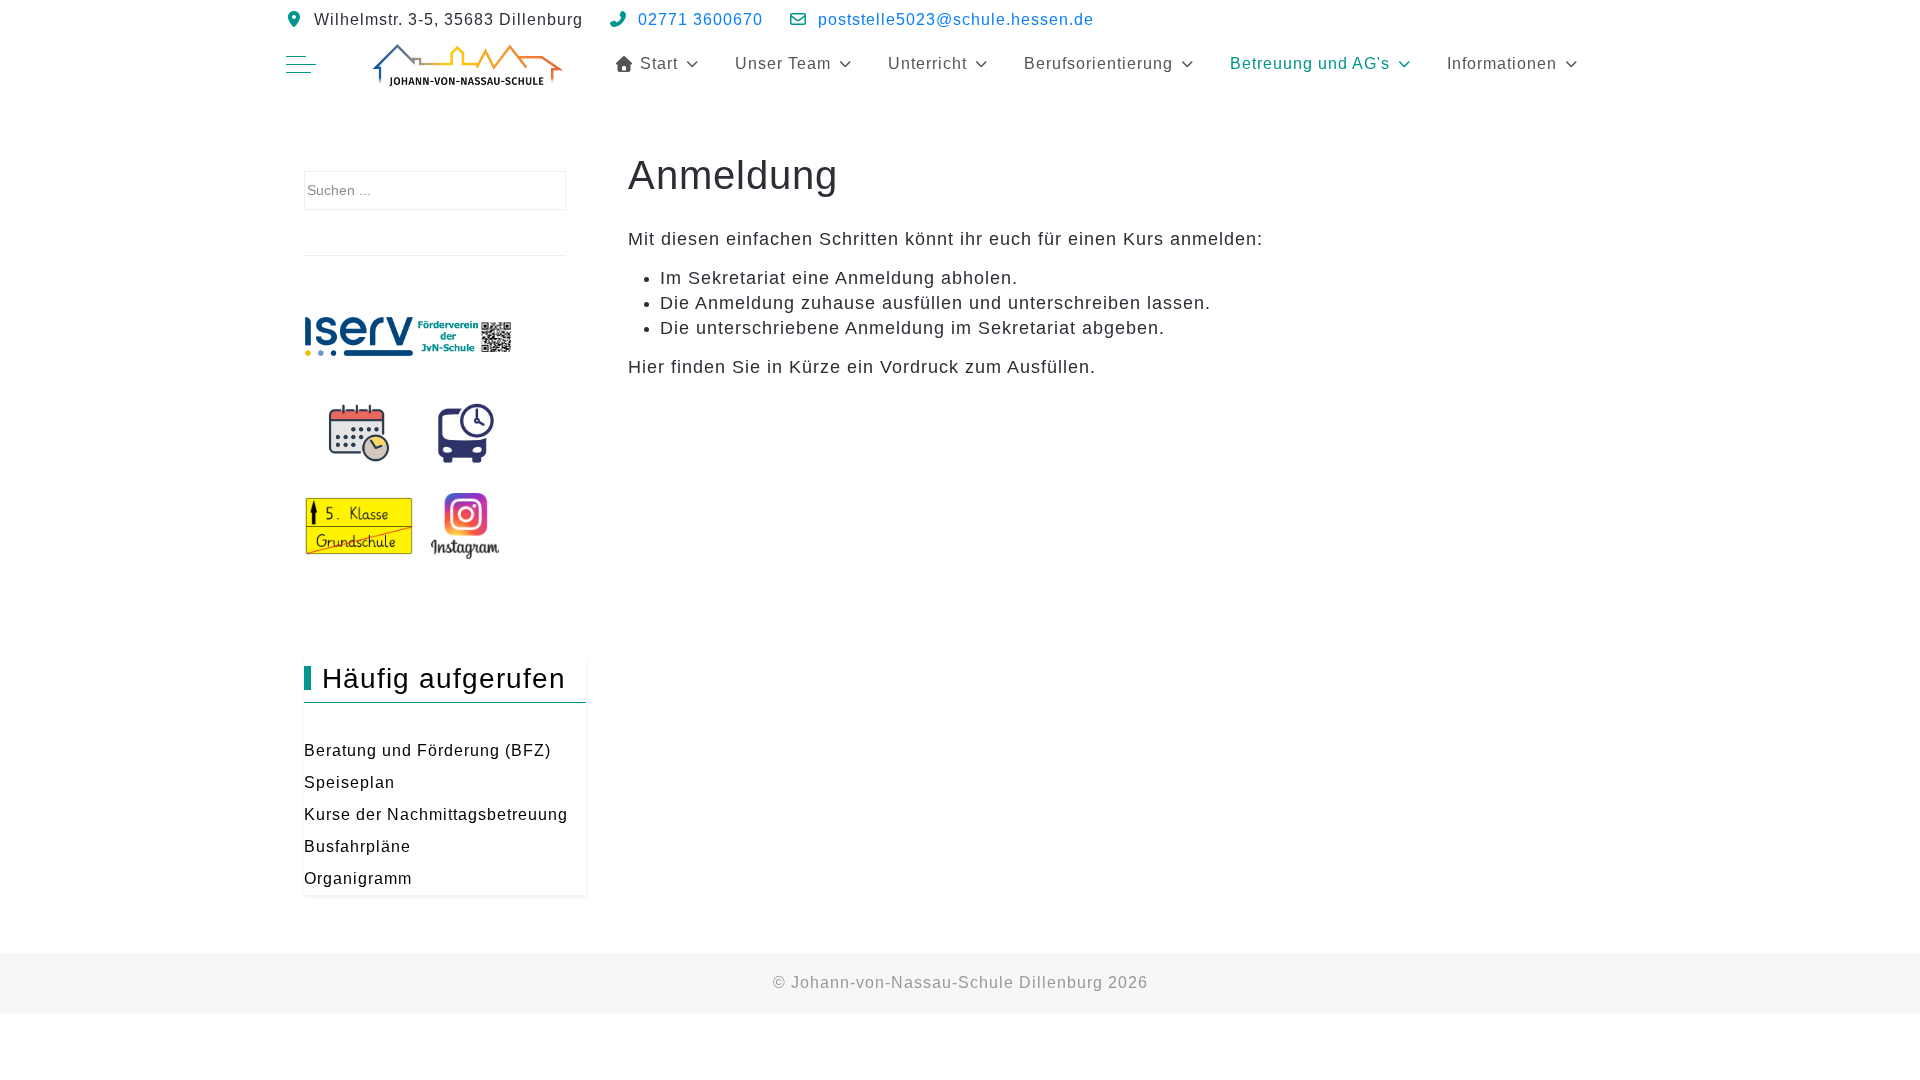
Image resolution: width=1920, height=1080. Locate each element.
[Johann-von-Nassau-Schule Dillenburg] (466, 64)
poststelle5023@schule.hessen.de (956, 19)
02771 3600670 (700, 19)
